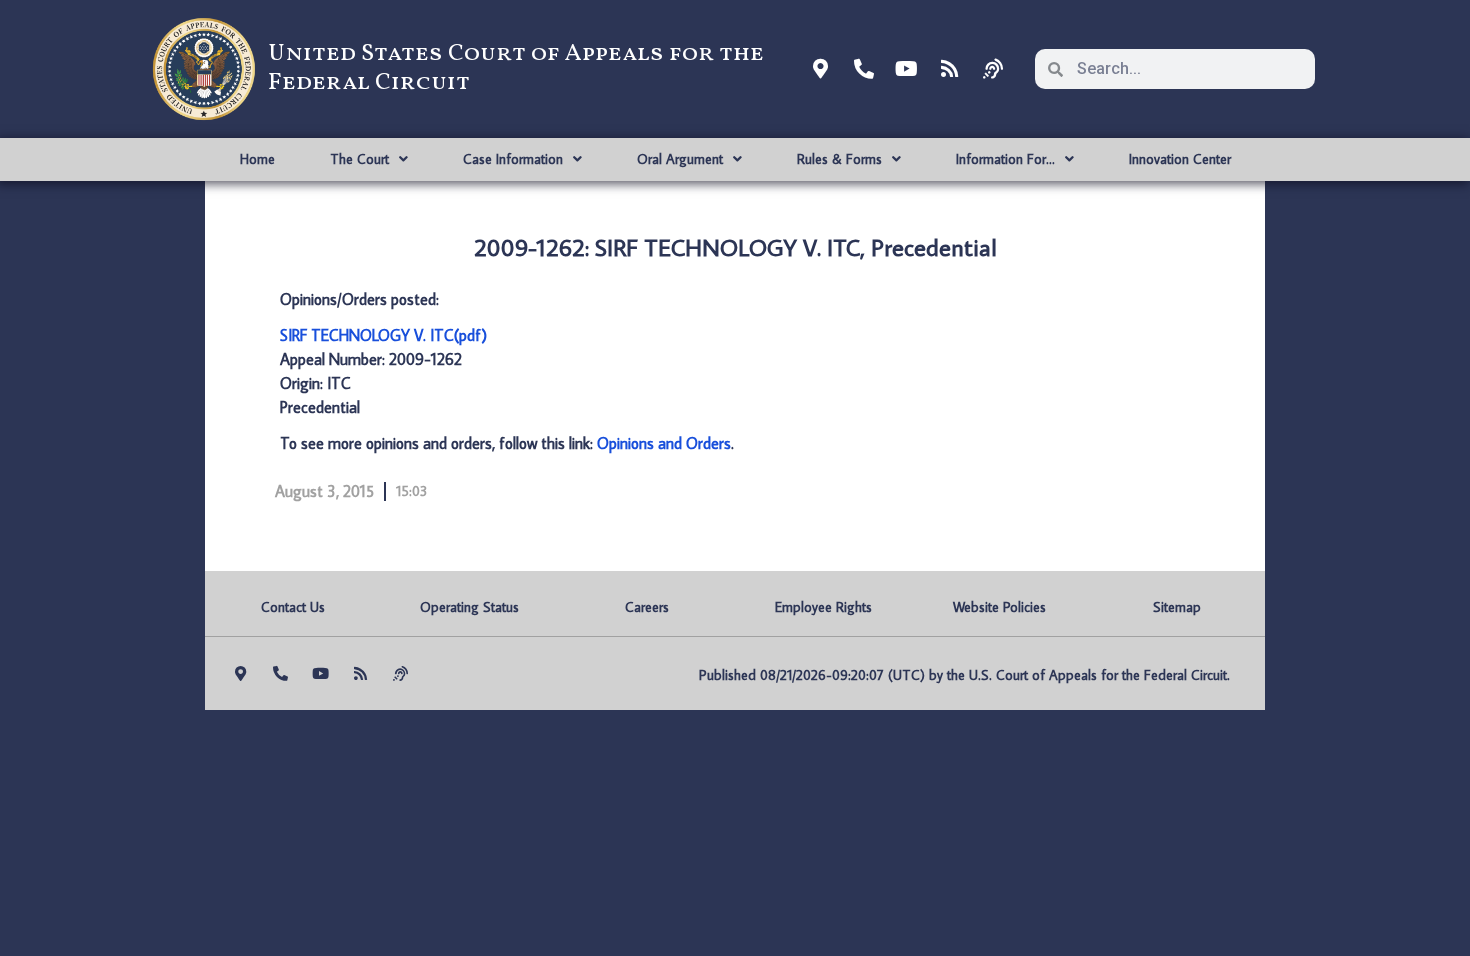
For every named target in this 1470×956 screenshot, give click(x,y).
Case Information (513, 159)
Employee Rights (823, 607)
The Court (359, 159)
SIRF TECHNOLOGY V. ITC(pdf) (383, 335)
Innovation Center (1180, 159)
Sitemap (1177, 607)
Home (257, 159)
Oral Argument (680, 159)
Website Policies (999, 607)
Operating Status (469, 607)
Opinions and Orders (664, 443)
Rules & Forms (839, 159)
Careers (647, 607)
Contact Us (293, 607)
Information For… (1005, 159)
